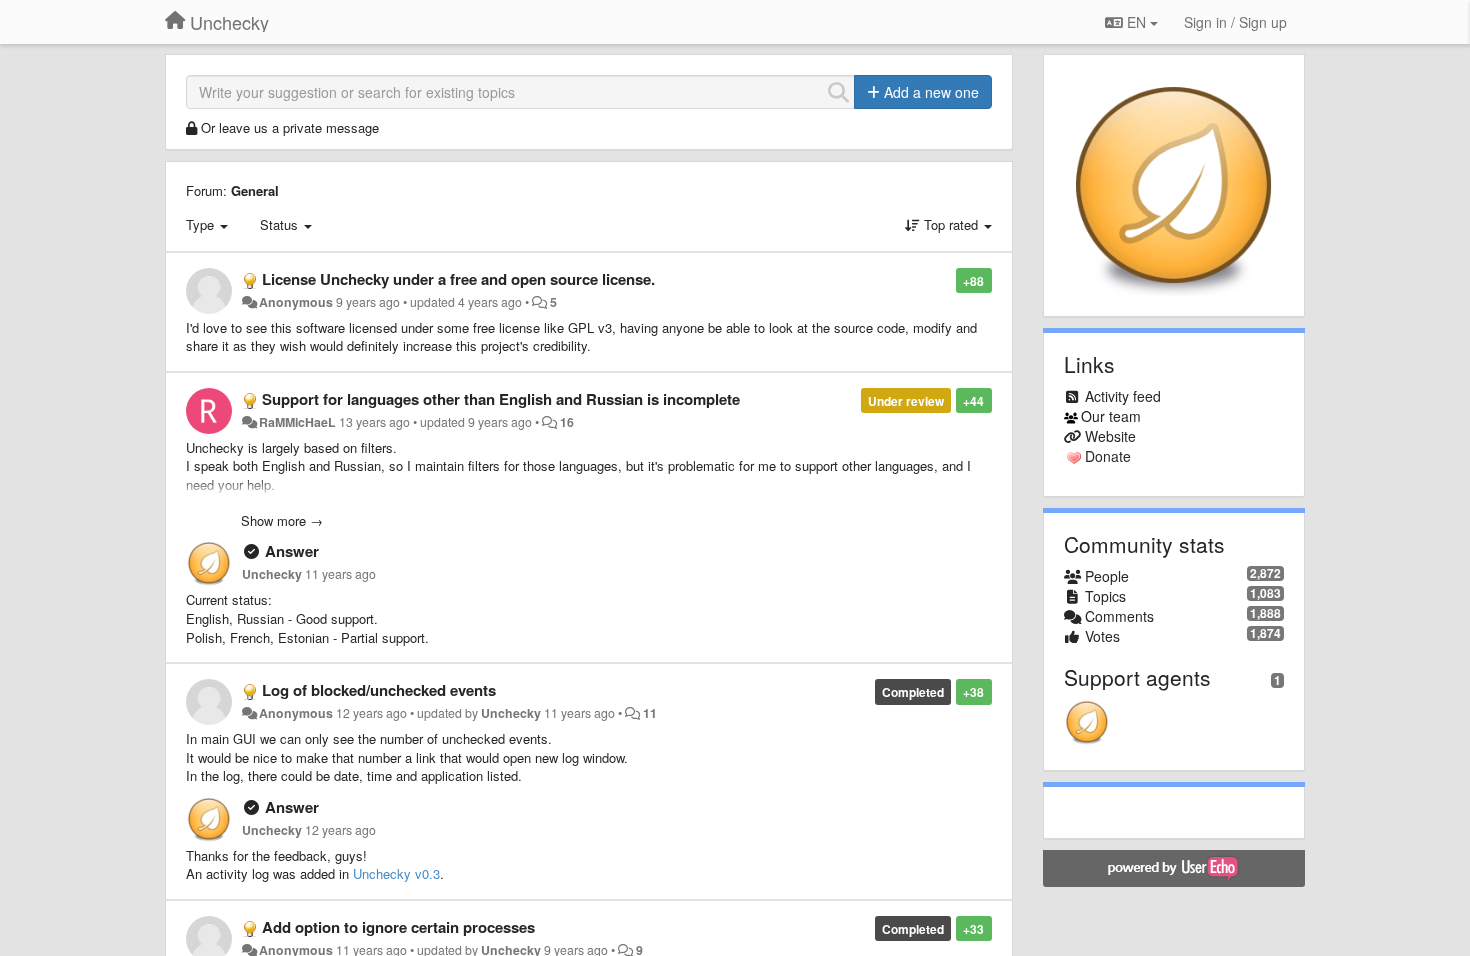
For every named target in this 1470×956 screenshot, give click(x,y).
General (255, 190)
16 (567, 422)
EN (1136, 22)
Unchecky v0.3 (396, 873)
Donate (1108, 456)
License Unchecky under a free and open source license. (458, 279)
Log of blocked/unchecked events (379, 690)
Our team (1111, 416)
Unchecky (272, 574)
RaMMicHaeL (297, 422)
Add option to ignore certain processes (398, 927)
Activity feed (1123, 396)
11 (650, 713)
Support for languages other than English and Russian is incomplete (501, 399)
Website (1110, 436)
